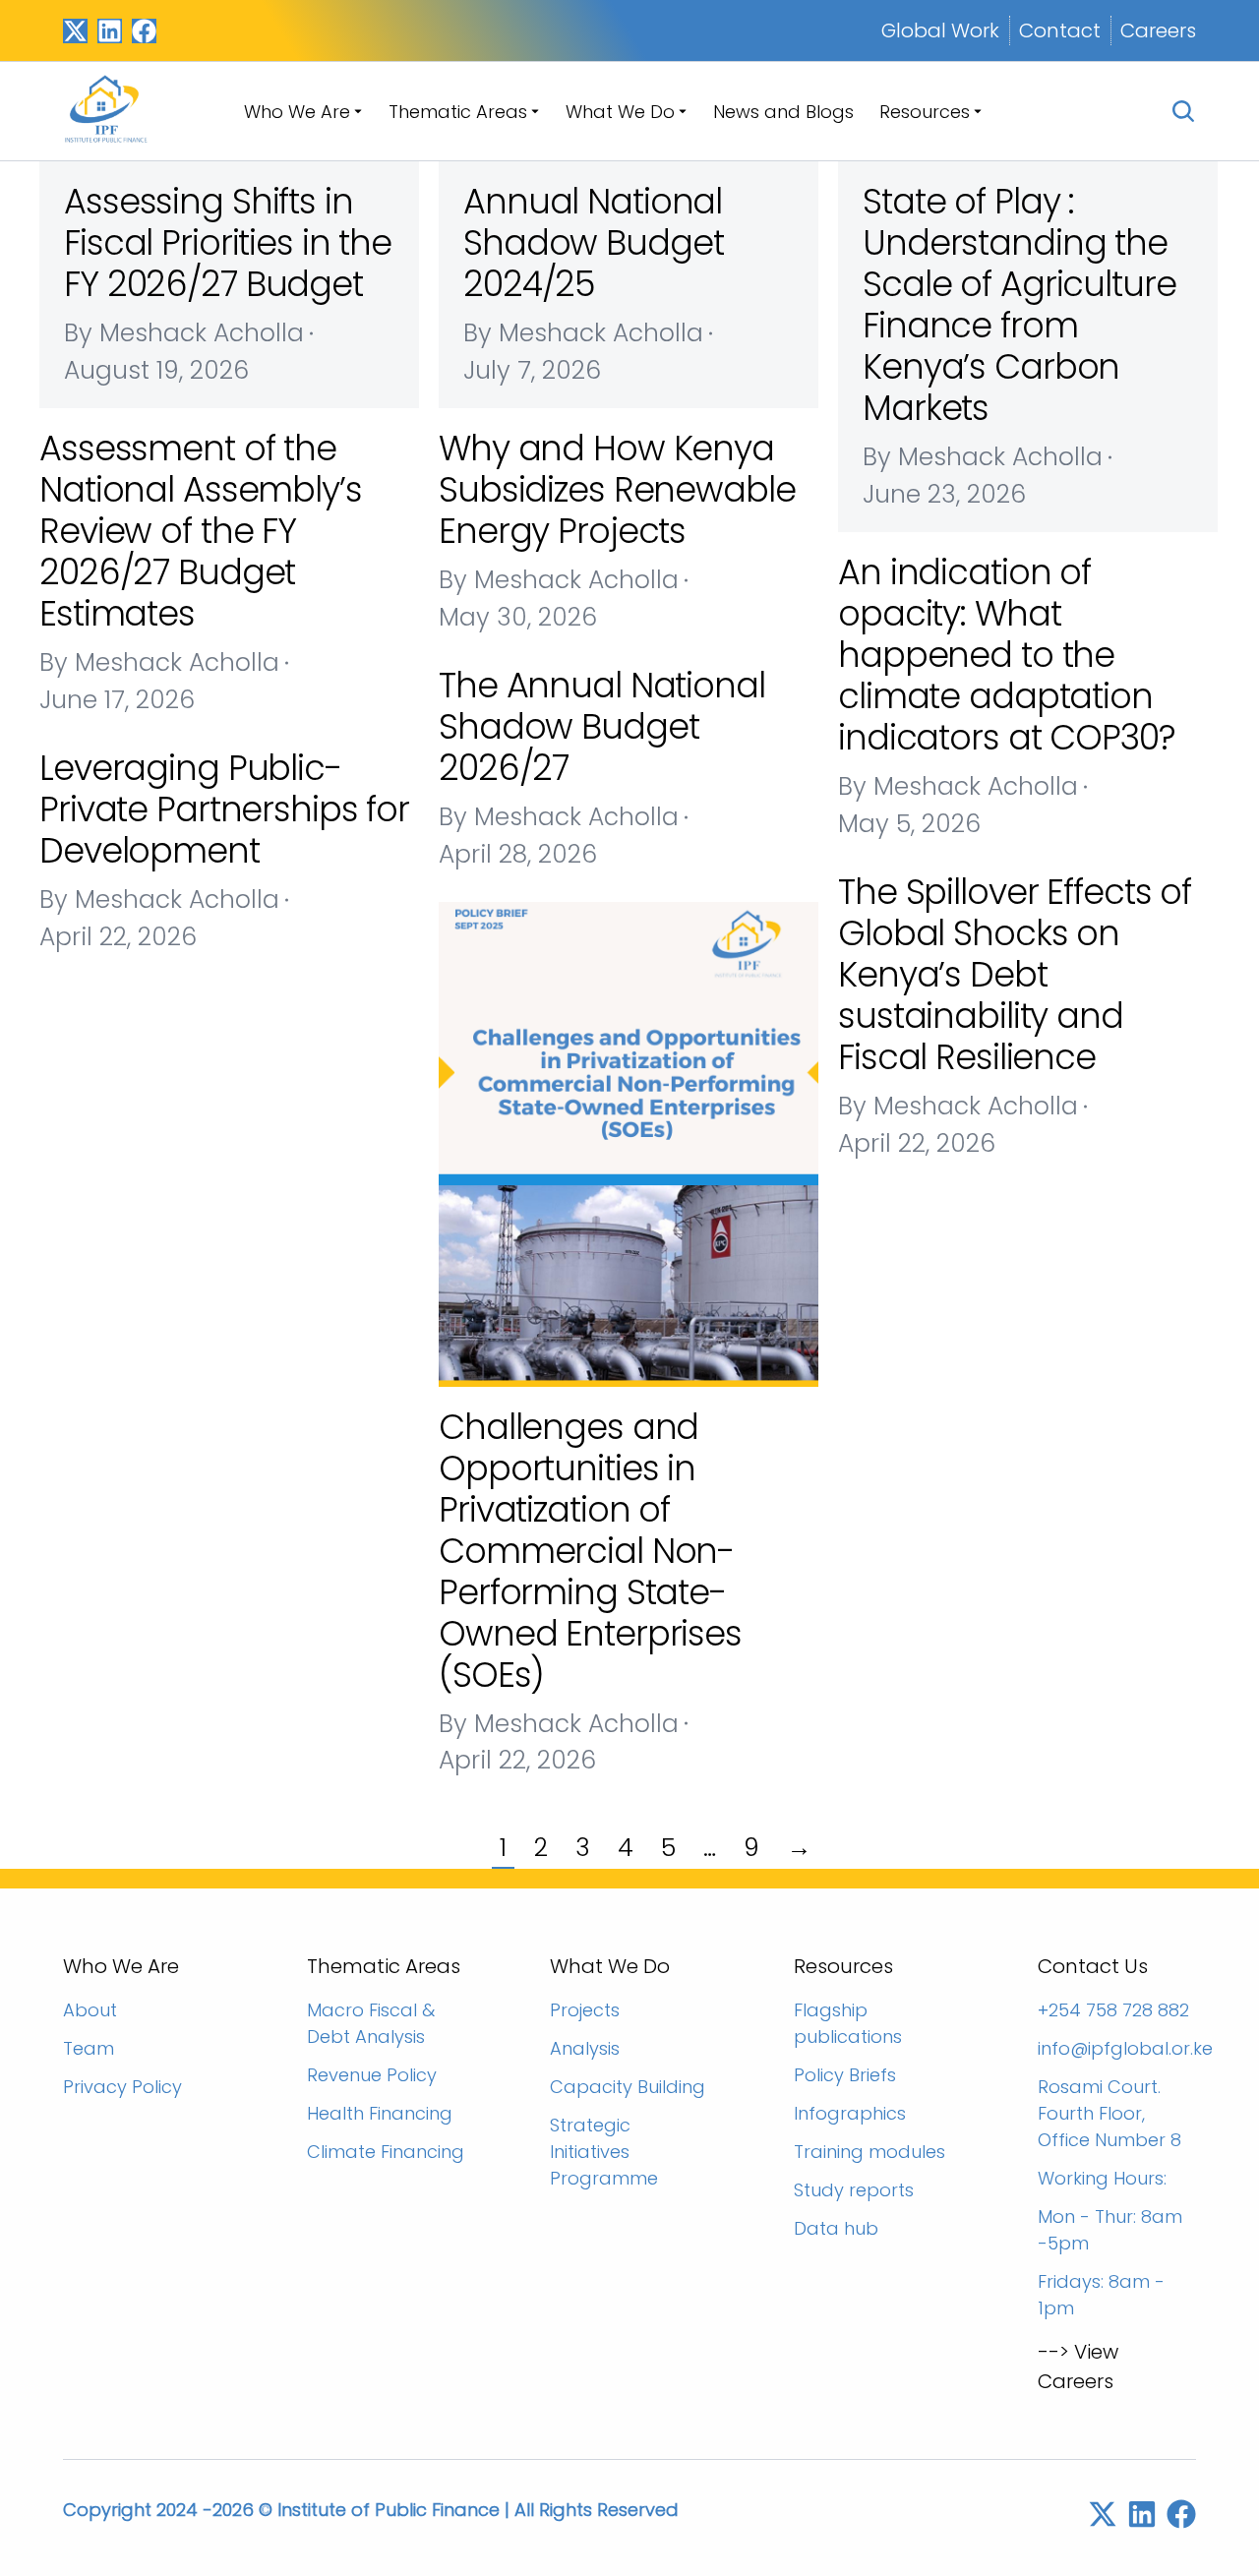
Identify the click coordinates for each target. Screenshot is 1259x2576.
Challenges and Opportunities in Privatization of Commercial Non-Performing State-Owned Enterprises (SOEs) (590, 1551)
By (184, 333)
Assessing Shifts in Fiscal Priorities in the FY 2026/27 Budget (228, 242)
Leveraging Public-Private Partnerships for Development (224, 809)
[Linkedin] (110, 31)
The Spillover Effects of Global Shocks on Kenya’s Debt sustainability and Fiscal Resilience (1015, 974)
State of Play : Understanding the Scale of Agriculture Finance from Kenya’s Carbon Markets (1019, 304)
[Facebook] (144, 31)
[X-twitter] (75, 31)
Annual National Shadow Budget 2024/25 (593, 242)
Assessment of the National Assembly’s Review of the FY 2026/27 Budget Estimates (201, 531)
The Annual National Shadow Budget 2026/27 (602, 726)
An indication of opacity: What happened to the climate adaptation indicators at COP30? (1007, 655)
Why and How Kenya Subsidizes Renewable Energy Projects (617, 489)
